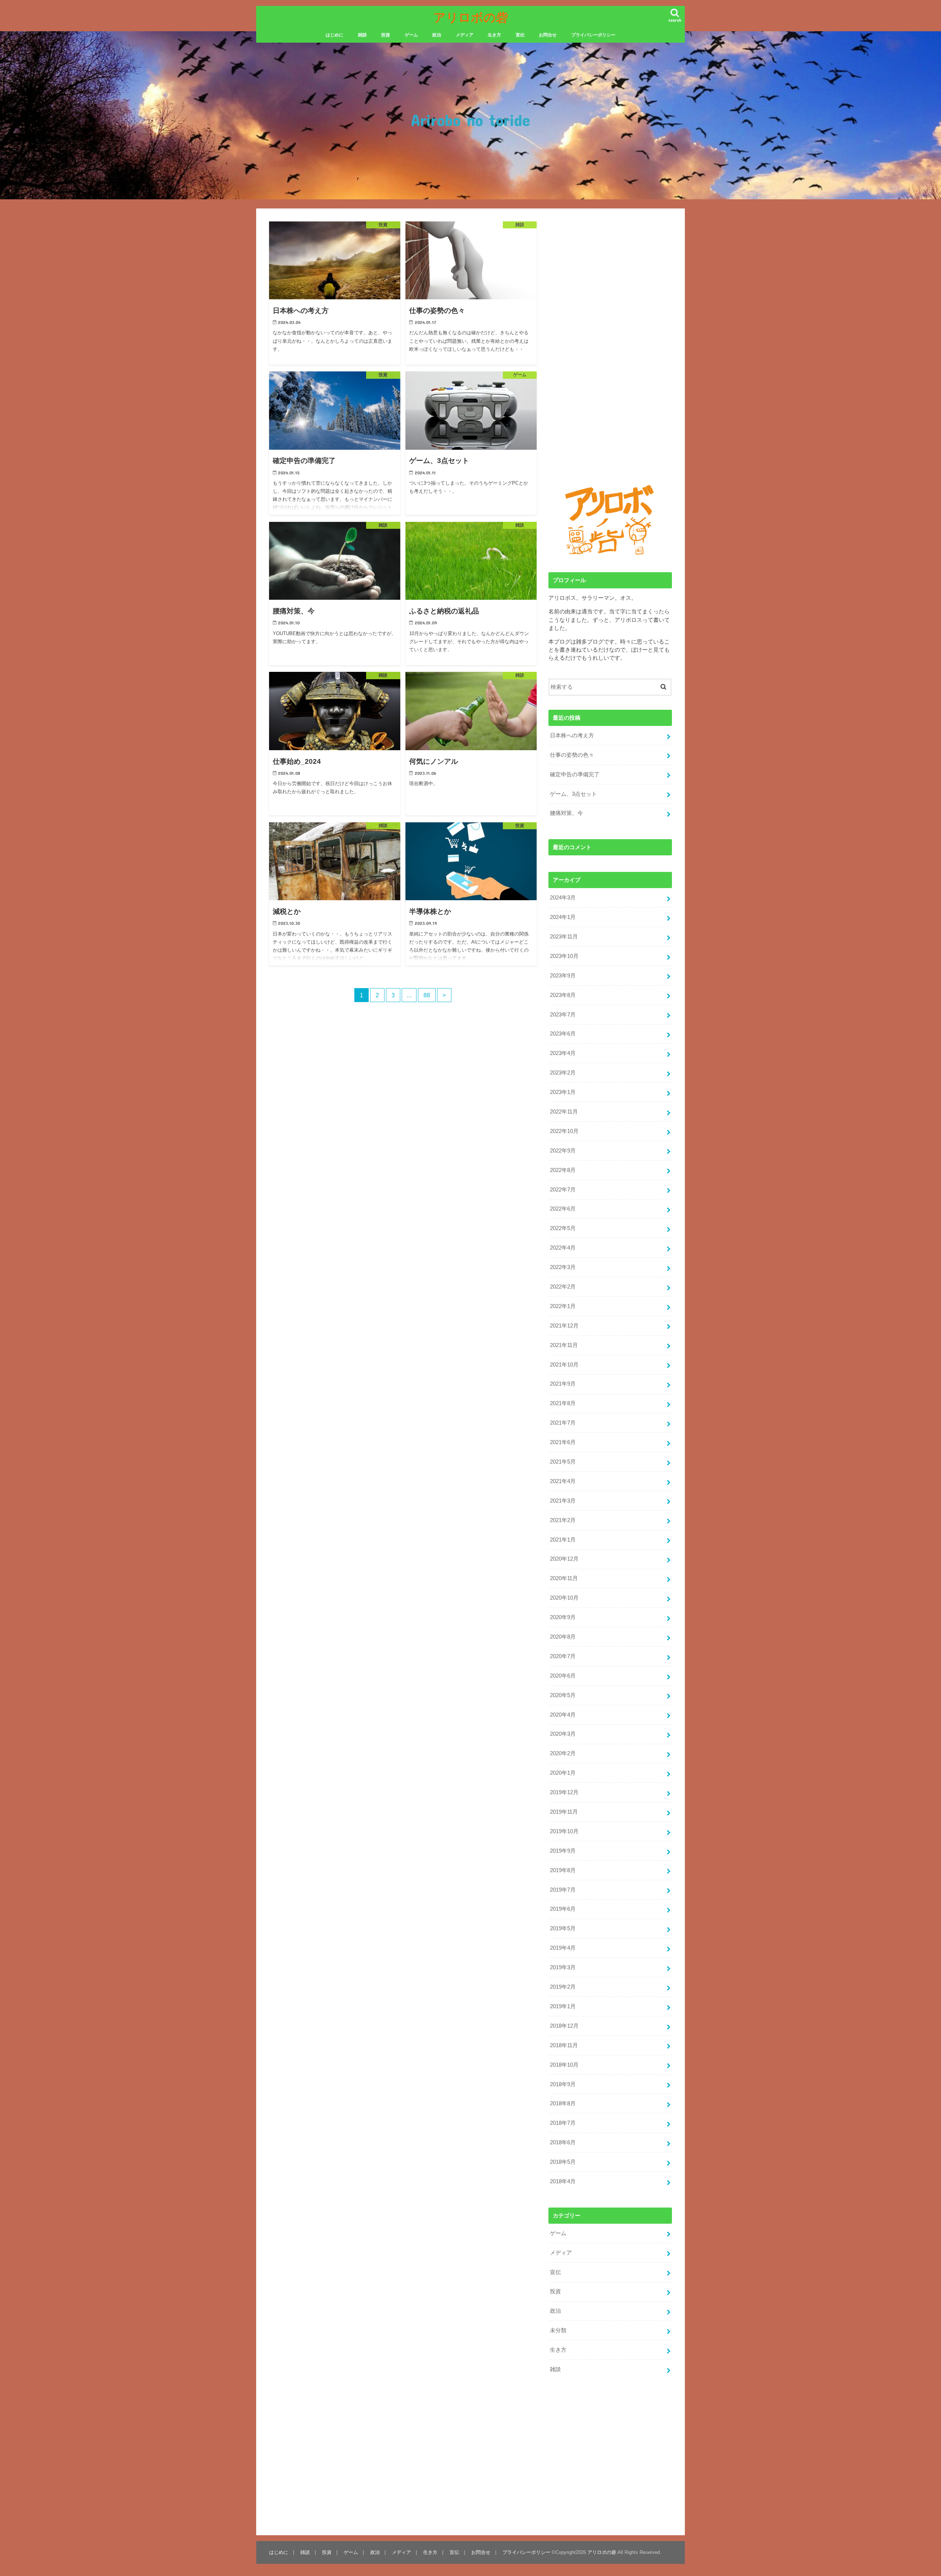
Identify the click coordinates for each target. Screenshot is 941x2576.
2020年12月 (564, 1559)
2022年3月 (563, 1267)
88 (427, 995)
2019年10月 (564, 1831)
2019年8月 (563, 1870)
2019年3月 (563, 1967)
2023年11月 (564, 937)
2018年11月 (564, 2045)
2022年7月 (563, 1190)
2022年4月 (563, 1248)
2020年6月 (563, 1676)
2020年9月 (563, 1617)
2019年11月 (564, 1812)
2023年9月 (563, 976)
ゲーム (411, 35)
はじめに (334, 35)
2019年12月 (564, 1792)
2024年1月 (563, 917)
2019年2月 (563, 1987)
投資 (386, 35)
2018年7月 (563, 2123)
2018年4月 (563, 2181)
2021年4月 (563, 1481)
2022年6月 (563, 1209)
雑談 (362, 35)
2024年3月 (563, 898)
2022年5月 (563, 1228)
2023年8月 (563, 995)
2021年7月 (563, 1423)
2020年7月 (563, 1656)
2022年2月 (563, 1287)
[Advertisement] (331, 1100)
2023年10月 (564, 956)
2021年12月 (564, 1326)
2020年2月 (563, 1753)
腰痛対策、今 (566, 813)
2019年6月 (563, 1909)
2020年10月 (564, 1598)
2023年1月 (563, 1092)
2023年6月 (563, 1034)
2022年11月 (564, 1112)
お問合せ (548, 35)
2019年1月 (563, 2006)
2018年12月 (564, 2026)
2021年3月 (563, 1501)
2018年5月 (563, 2162)
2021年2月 (563, 1520)
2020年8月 (563, 1637)
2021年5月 (563, 1462)
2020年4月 (563, 1715)
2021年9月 (563, 1384)
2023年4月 (563, 1053)
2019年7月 (563, 1890)
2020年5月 (563, 1695)
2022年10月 (564, 1131)
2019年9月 (563, 1851)
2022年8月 (563, 1170)
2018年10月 (564, 2065)
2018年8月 (563, 2103)
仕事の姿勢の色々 (572, 755)
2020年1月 (563, 1773)
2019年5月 (563, 1928)
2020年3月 (563, 1734)
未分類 (558, 2330)
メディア (465, 35)
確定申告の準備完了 (575, 774)
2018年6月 (563, 2142)
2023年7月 (563, 1015)
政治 (437, 35)
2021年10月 (564, 1365)
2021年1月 (563, 1540)
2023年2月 (563, 1073)
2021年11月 (564, 1345)
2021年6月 (563, 1442)
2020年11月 (564, 1578)
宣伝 (520, 35)
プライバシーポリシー (593, 35)
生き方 (494, 35)
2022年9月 (563, 1151)
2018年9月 (563, 2084)
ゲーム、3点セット (573, 794)
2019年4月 (563, 1948)
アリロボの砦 (471, 17)
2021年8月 (563, 1403)
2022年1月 (563, 1306)
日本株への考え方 (572, 735)
